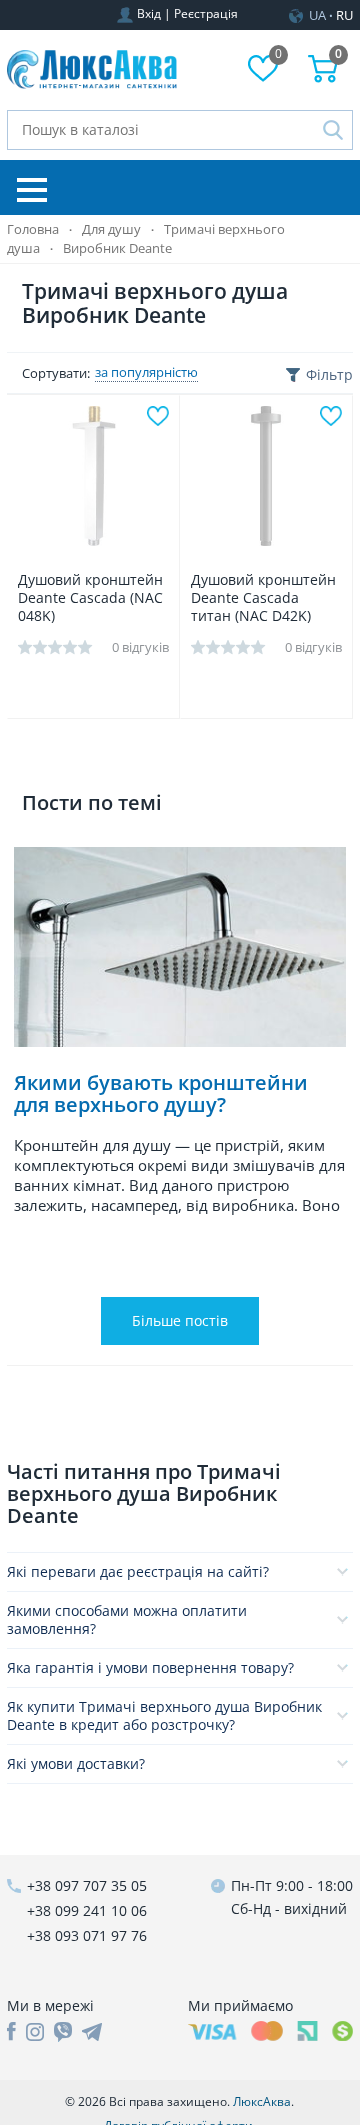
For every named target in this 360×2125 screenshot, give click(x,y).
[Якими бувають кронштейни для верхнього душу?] (180, 947)
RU (344, 15)
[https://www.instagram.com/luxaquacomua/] (35, 2032)
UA (317, 15)
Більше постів (180, 1320)
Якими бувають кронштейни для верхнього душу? (161, 1095)
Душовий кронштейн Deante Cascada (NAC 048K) (90, 598)
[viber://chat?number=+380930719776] (63, 2032)
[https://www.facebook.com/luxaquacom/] (11, 2032)
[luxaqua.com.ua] (92, 70)
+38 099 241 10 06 (87, 1910)
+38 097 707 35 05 (87, 1885)
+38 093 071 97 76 (87, 1935)
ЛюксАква (262, 2101)
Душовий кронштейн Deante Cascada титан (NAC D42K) (263, 598)
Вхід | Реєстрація (187, 13)
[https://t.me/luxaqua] (92, 2032)
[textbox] (180, 130)
